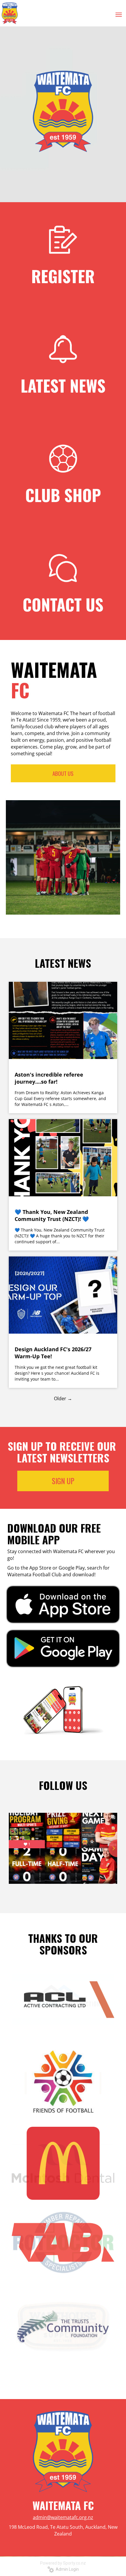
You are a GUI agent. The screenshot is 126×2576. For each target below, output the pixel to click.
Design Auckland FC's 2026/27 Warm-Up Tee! (53, 1353)
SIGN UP (63, 1481)
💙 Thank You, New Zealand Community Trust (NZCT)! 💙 (52, 1215)
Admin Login (66, 2569)
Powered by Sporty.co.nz (63, 2563)
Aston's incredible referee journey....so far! (49, 1078)
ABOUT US (63, 773)
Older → (63, 1398)
